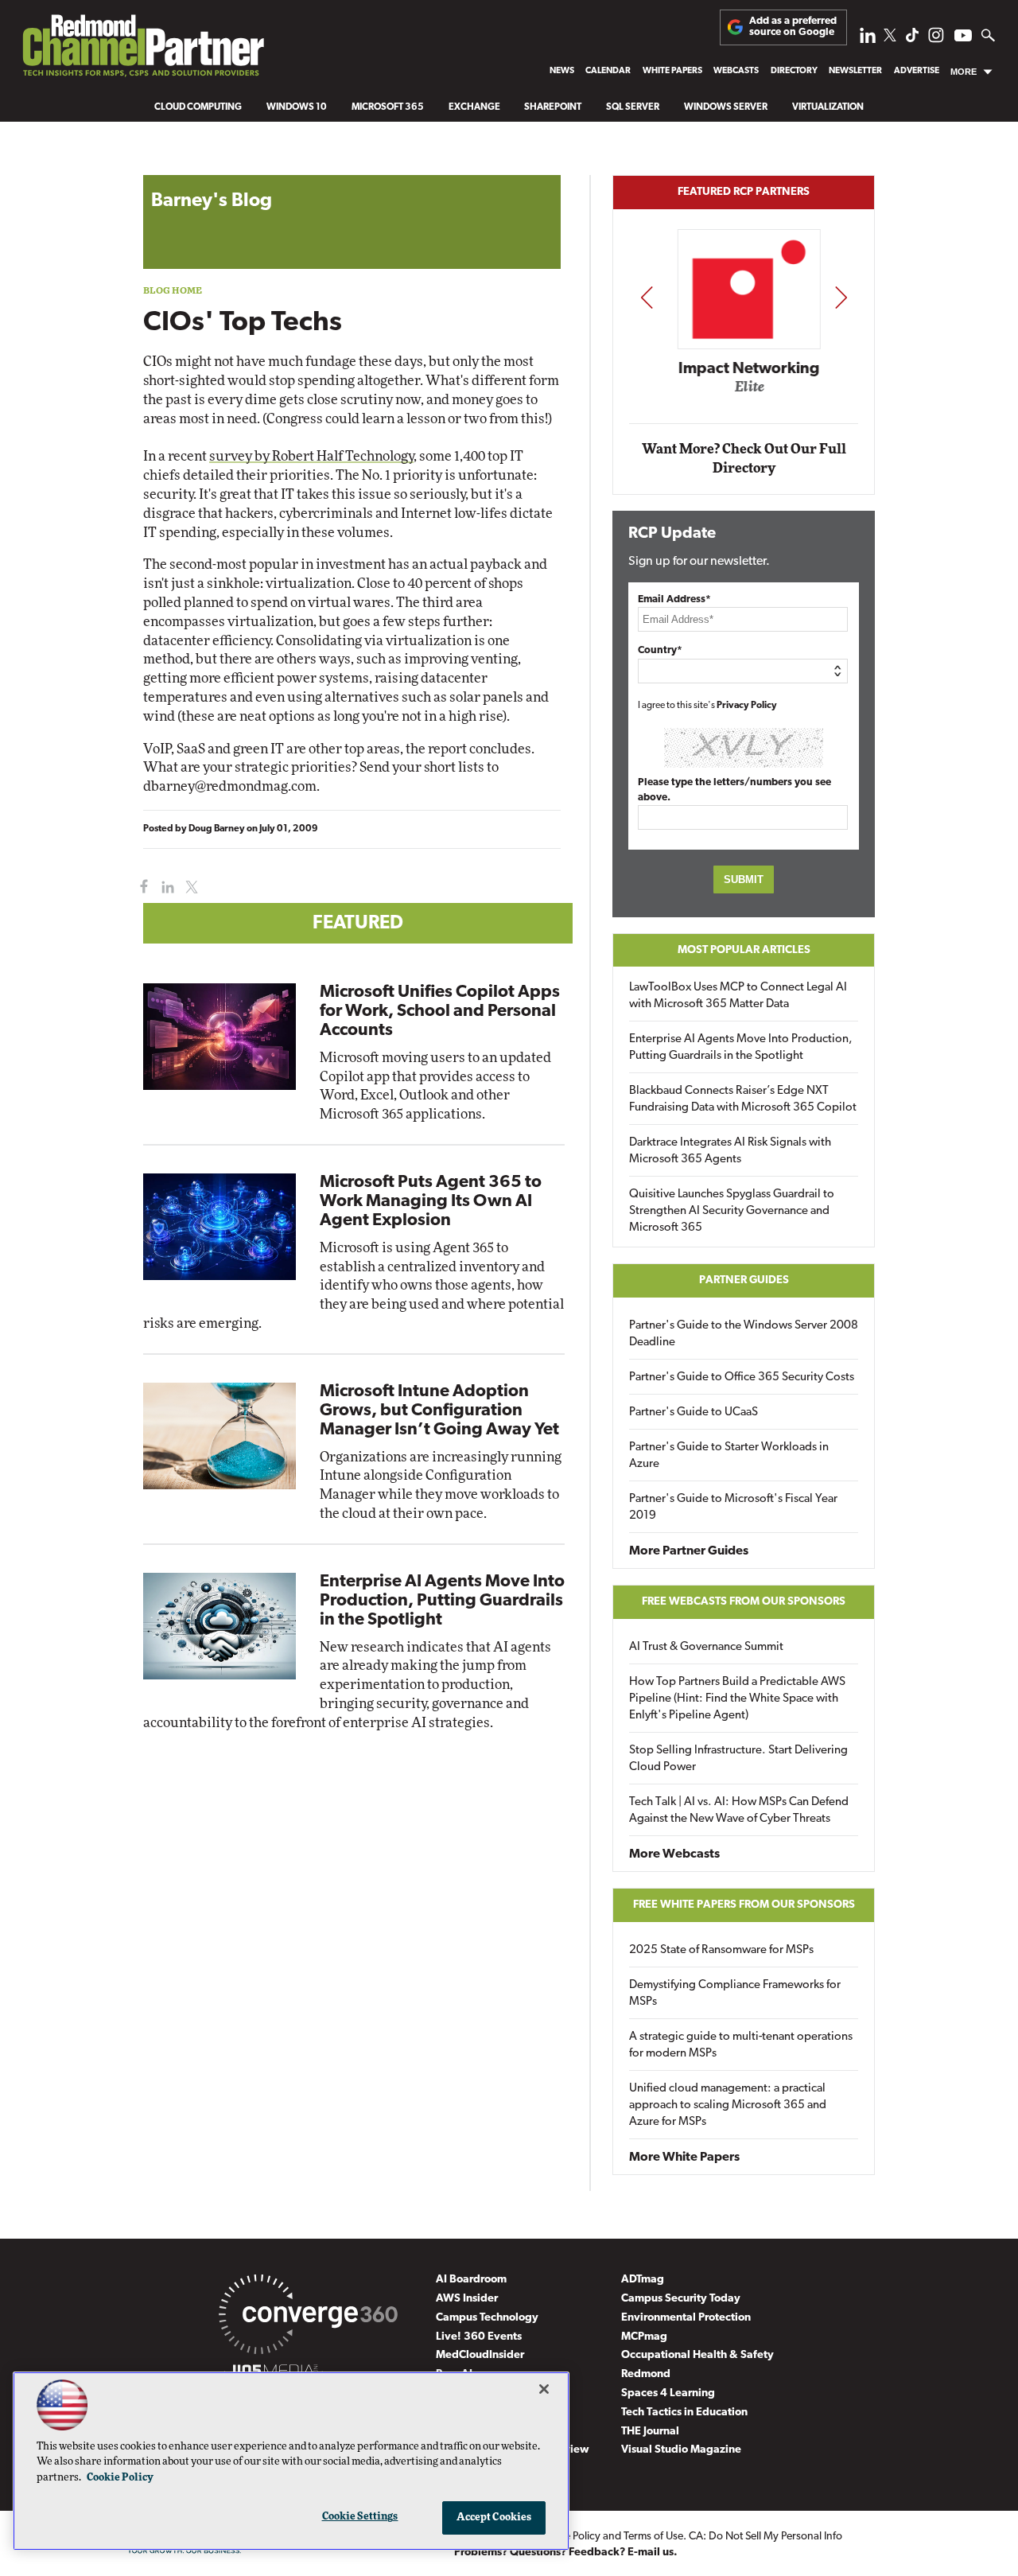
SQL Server (633, 107)
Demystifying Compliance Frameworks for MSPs (735, 1994)
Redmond (646, 2374)
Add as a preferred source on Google (793, 27)
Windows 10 (297, 107)
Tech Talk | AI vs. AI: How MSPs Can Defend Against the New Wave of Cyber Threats (739, 1811)
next (841, 297)
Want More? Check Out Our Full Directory (744, 459)
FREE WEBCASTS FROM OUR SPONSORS (744, 1602)
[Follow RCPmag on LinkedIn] (868, 39)
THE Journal (650, 2432)
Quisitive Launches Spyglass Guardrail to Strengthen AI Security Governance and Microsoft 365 (732, 1211)
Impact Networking (744, 368)
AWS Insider (467, 2299)
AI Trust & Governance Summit (706, 1647)
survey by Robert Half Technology (311, 456)
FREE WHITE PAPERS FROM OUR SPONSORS (744, 1905)
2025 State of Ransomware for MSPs (721, 1950)
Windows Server (726, 107)
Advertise (917, 71)
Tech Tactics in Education (684, 2413)
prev (647, 297)
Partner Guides (744, 1280)
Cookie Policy (120, 2478)
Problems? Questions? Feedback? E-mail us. (566, 2553)
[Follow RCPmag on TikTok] (912, 39)
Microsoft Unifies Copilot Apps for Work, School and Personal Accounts (440, 1012)
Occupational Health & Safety (697, 2355)
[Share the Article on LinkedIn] (165, 887)
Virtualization (828, 107)
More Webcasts (674, 1854)
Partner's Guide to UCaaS (694, 1413)
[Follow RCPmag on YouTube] (963, 38)
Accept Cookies (494, 2518)
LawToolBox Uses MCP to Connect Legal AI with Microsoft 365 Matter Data (738, 996)
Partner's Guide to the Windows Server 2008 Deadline (744, 1334)
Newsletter (855, 71)
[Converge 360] (308, 2317)
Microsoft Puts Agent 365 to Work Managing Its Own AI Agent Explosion (431, 1202)
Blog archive (181, 167)
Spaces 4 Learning (668, 2393)
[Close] (544, 2389)
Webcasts (736, 71)
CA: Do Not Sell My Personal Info (765, 2537)
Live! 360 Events (479, 2337)
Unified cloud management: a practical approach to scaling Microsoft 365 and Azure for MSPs (728, 2105)
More (964, 72)
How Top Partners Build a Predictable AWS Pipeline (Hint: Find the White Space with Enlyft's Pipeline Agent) (737, 1699)
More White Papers (684, 2158)
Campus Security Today (681, 2299)
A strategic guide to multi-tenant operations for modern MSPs (741, 2045)
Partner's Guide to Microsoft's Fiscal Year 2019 (733, 1508)
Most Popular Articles (744, 950)
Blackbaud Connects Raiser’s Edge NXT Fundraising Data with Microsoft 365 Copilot (743, 1099)
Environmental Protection (686, 2318)
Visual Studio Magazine (681, 2450)
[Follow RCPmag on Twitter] (890, 38)
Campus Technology (487, 2318)
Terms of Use (653, 2537)
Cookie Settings (360, 2517)
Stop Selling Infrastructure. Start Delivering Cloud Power (738, 1759)
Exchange (474, 107)
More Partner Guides (689, 1551)
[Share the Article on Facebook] (140, 887)
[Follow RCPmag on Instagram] (936, 39)
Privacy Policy (747, 706)
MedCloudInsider (480, 2355)
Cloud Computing (198, 107)
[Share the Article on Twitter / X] (190, 887)
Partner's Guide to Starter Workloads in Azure (729, 1456)
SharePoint (553, 107)
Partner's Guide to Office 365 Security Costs (742, 1377)
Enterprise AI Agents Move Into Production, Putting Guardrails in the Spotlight (442, 1601)
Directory (794, 71)
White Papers (672, 71)
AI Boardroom (471, 2280)
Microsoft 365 (388, 107)
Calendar (608, 71)
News (562, 71)
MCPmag (644, 2337)
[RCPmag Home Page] (142, 50)
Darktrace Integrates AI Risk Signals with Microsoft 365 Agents (730, 1151)
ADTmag (643, 2280)
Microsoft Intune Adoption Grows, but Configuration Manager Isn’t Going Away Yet (439, 1411)
